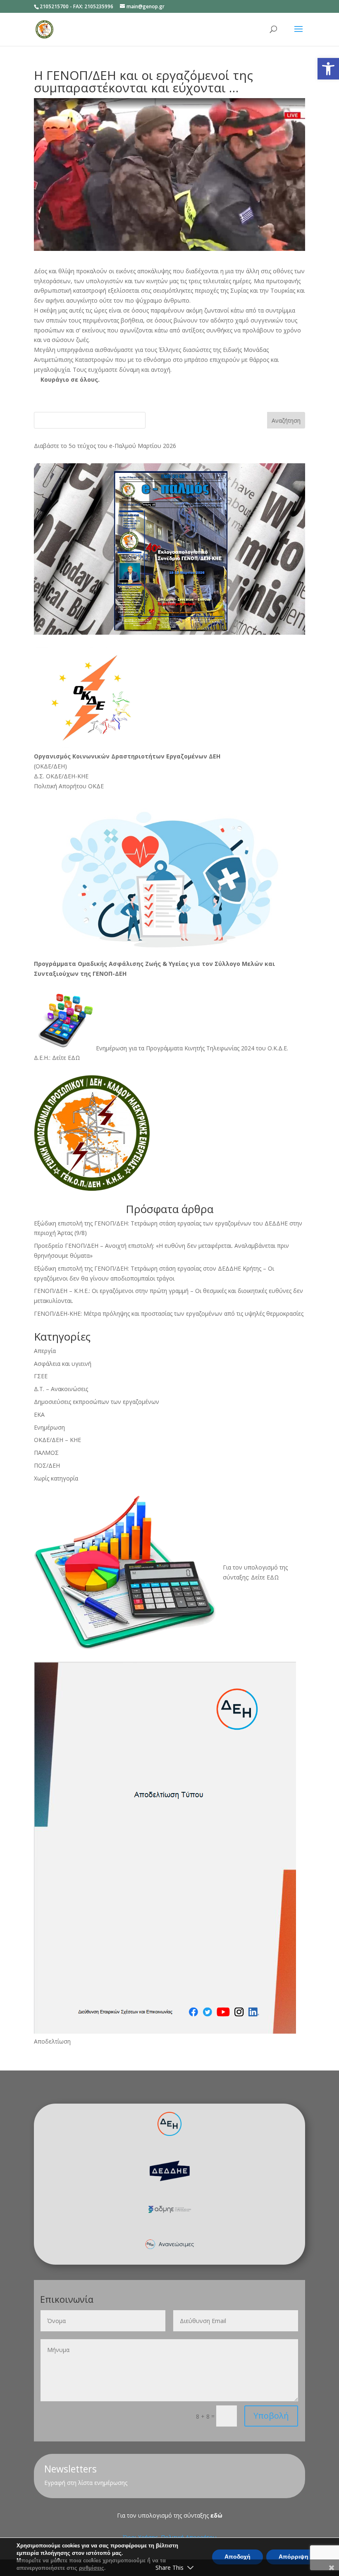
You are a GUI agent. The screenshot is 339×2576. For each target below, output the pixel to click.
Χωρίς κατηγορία (56, 1478)
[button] (328, 69)
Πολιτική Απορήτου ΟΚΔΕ (69, 786)
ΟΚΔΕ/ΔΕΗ (50, 766)
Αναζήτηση (286, 420)
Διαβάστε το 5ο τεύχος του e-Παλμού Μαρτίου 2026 (105, 446)
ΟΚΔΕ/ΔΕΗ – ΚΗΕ (57, 1440)
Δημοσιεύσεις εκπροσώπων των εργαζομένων (97, 1402)
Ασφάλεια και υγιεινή (63, 1364)
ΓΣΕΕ (41, 1376)
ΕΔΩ (273, 1577)
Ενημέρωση (49, 1427)
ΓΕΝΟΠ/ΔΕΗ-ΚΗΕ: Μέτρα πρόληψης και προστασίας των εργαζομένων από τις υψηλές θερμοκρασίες (169, 1313)
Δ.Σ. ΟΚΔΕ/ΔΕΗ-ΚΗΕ (61, 776)
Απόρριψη (294, 2557)
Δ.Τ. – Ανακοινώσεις (61, 1389)
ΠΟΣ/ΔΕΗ (47, 1465)
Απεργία (45, 1351)
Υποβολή (271, 2416)
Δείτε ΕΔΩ (66, 1058)
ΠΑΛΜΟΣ (46, 1453)
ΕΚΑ (39, 1414)
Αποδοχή (238, 2557)
